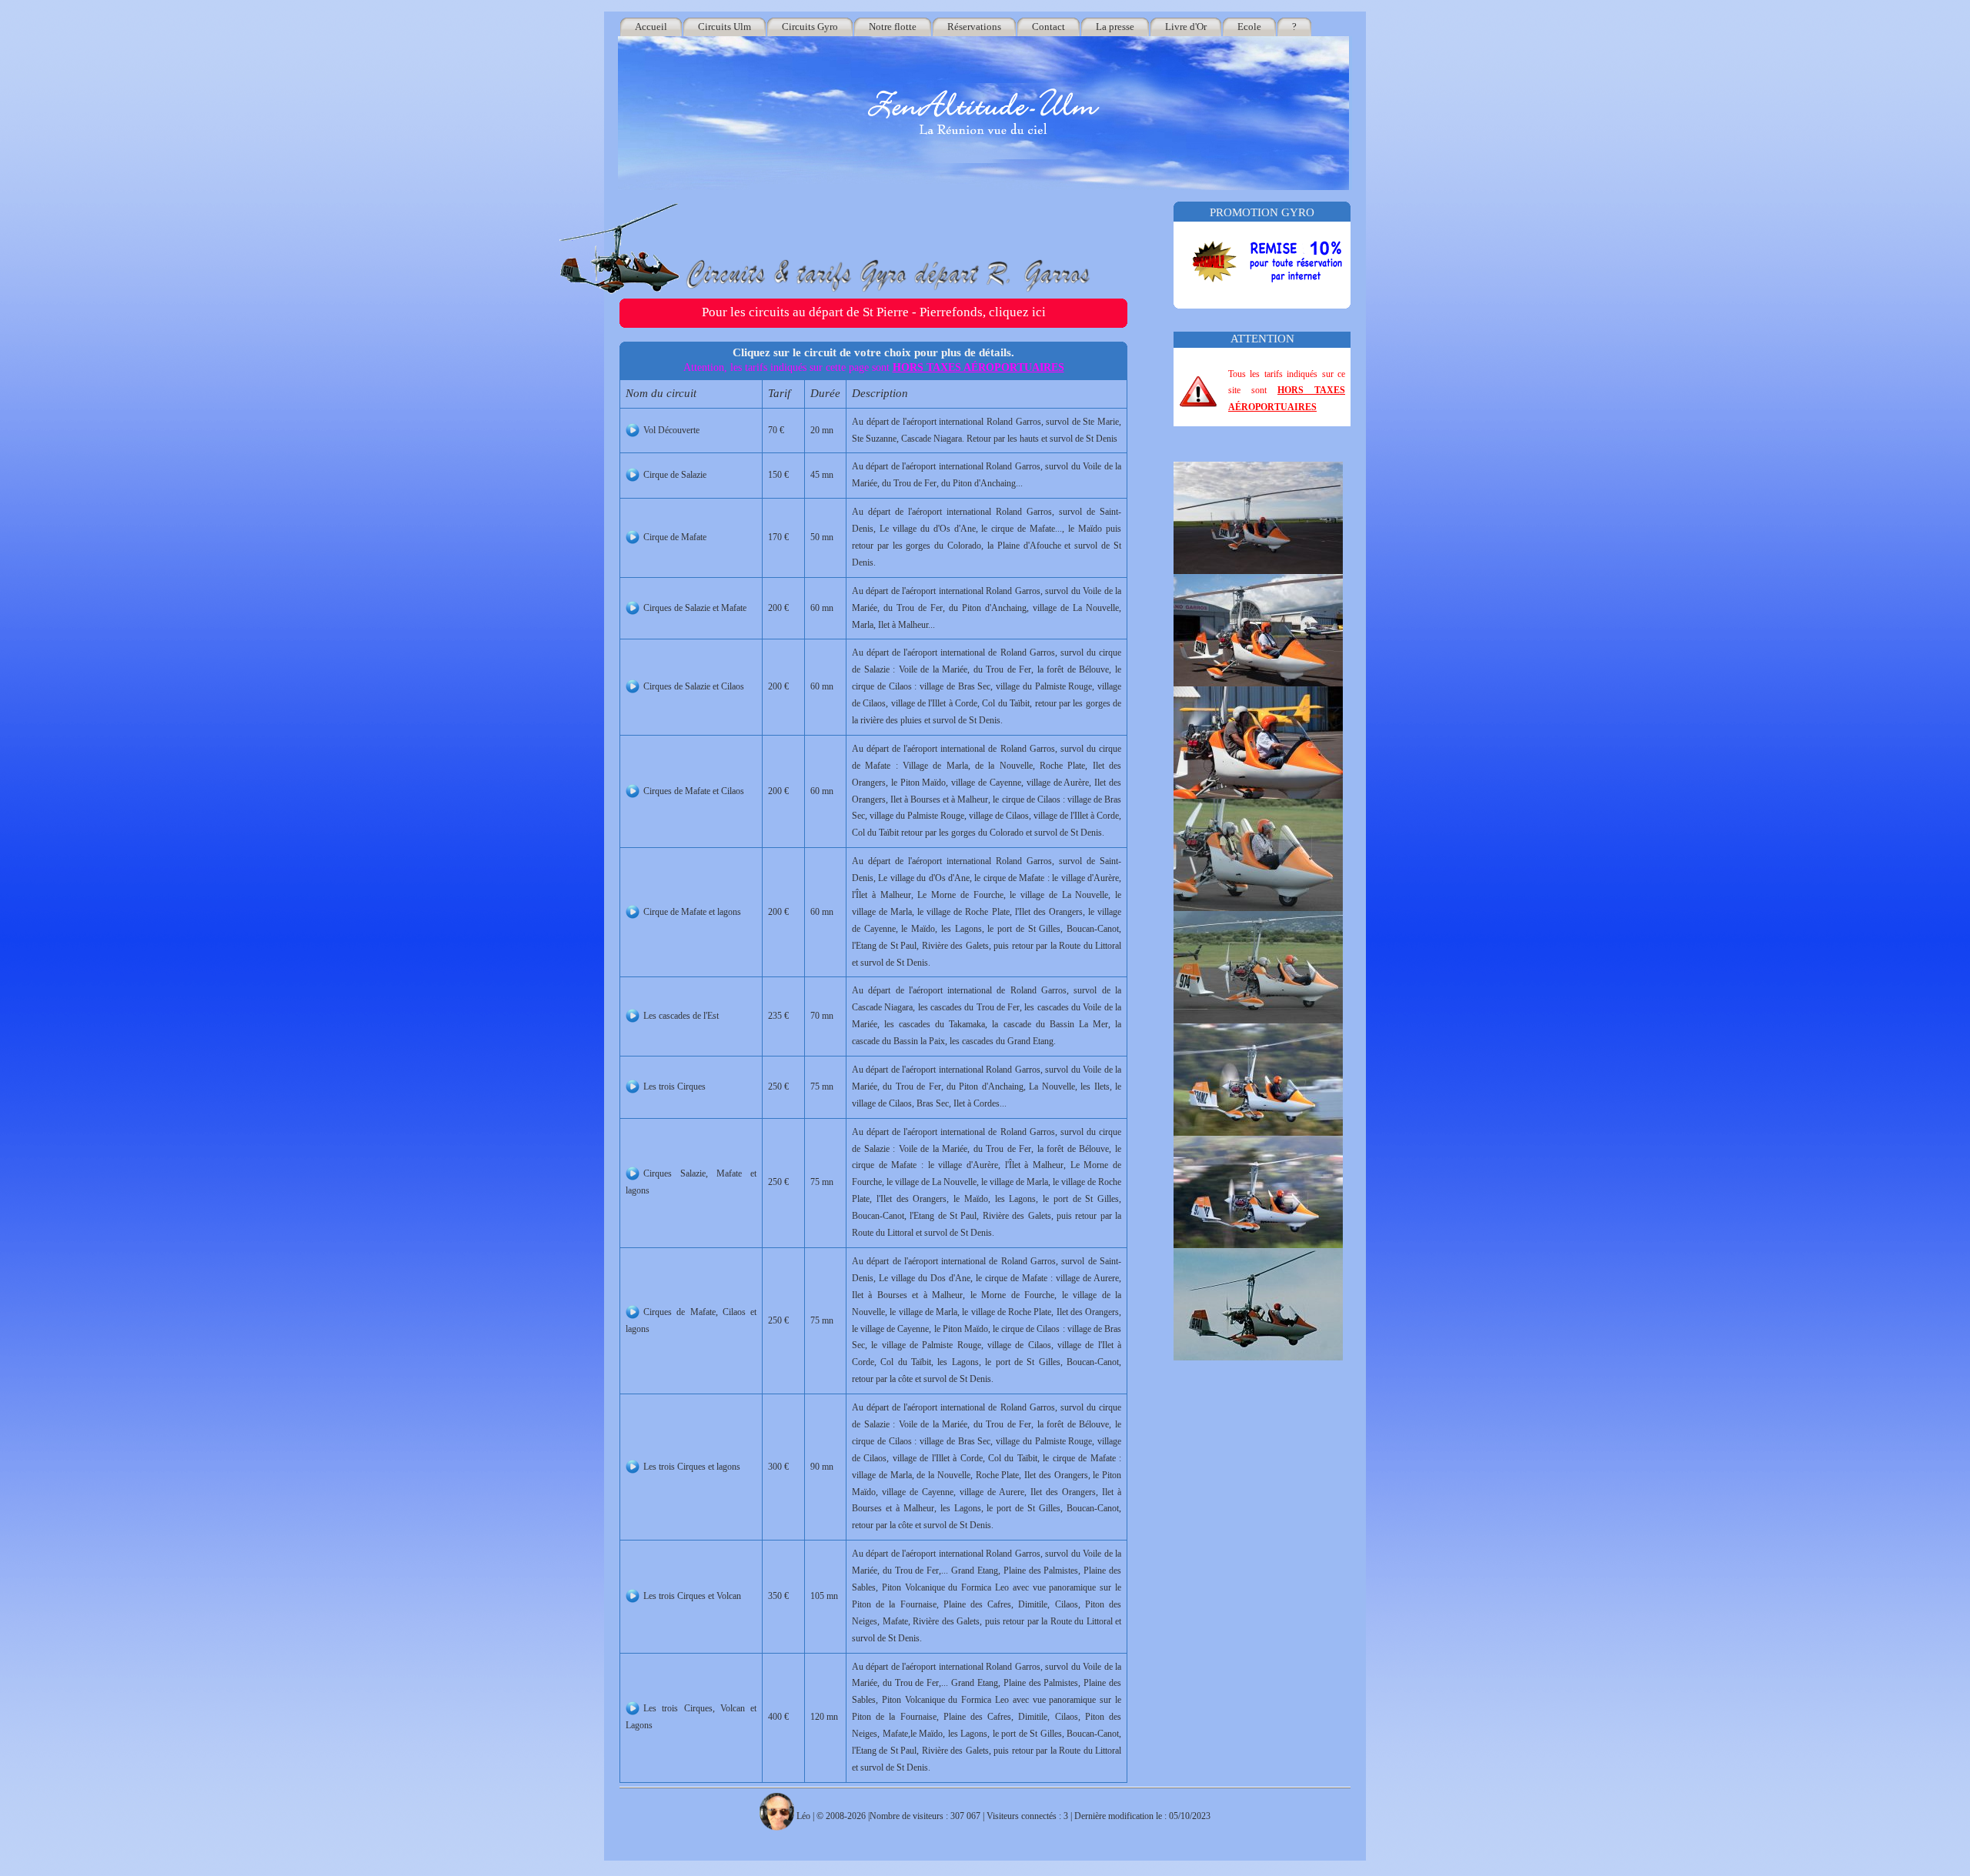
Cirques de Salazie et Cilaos (694, 686)
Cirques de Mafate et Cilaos (694, 791)
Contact (1048, 27)
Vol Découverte (671, 430)
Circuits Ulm (725, 27)
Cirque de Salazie (675, 475)
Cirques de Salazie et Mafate (695, 608)
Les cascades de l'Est (681, 1016)
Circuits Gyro (810, 27)
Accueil (651, 27)
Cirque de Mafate (675, 537)
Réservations (974, 27)
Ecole (1249, 27)
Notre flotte (893, 27)
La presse (1115, 27)
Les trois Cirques (674, 1087)
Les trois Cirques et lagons (692, 1467)
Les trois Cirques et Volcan (692, 1596)
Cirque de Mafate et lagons (692, 912)
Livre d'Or (1186, 27)
